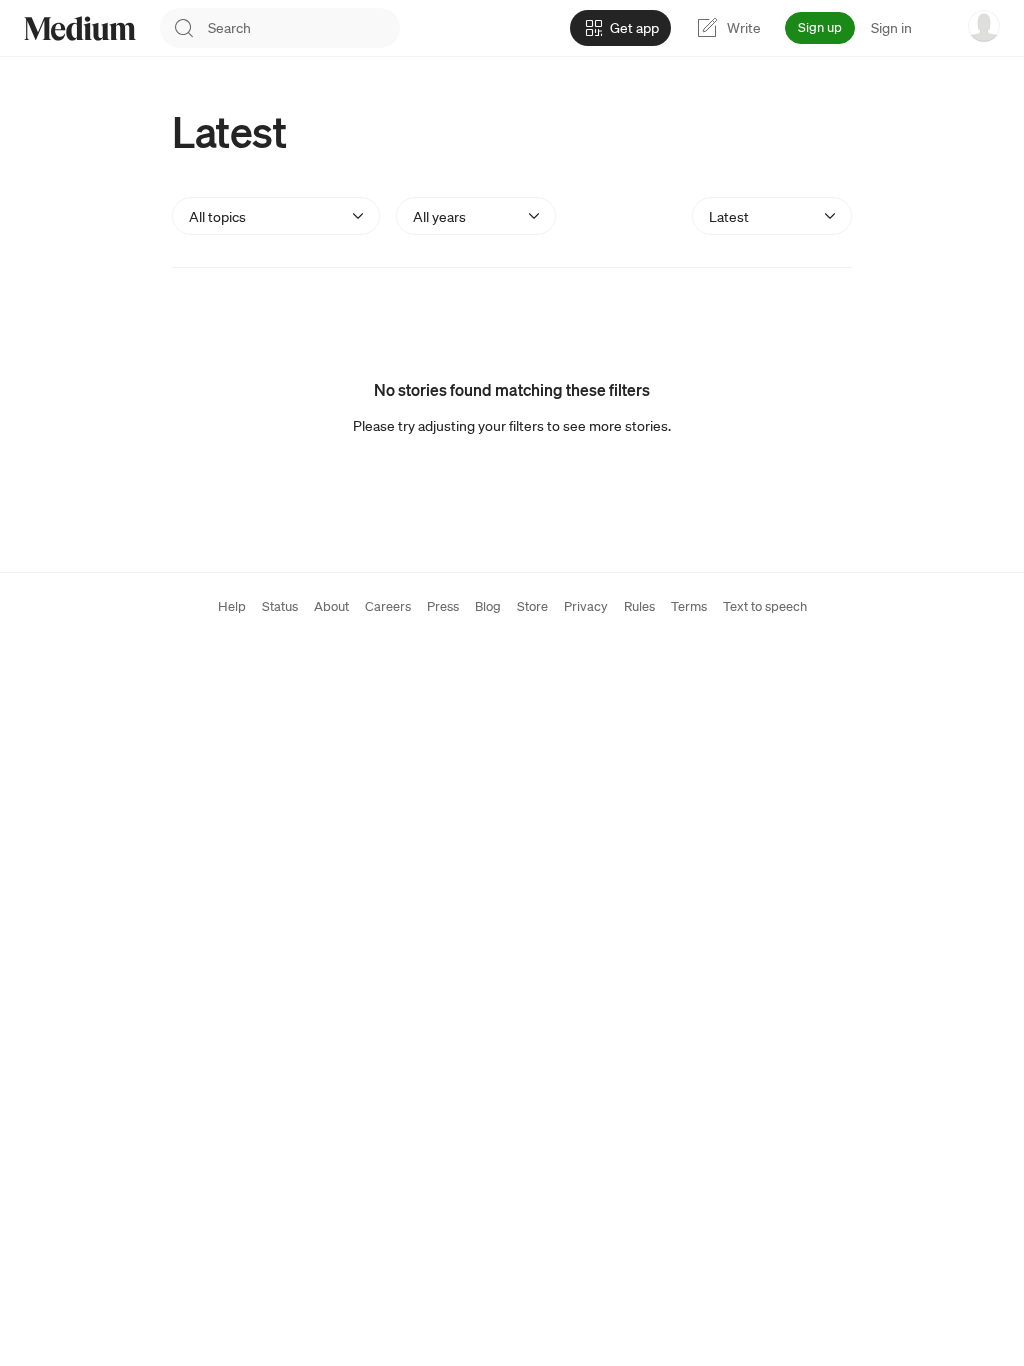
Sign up (820, 27)
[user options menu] (984, 26)
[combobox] (304, 28)
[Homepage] (80, 28)
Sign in (891, 28)
